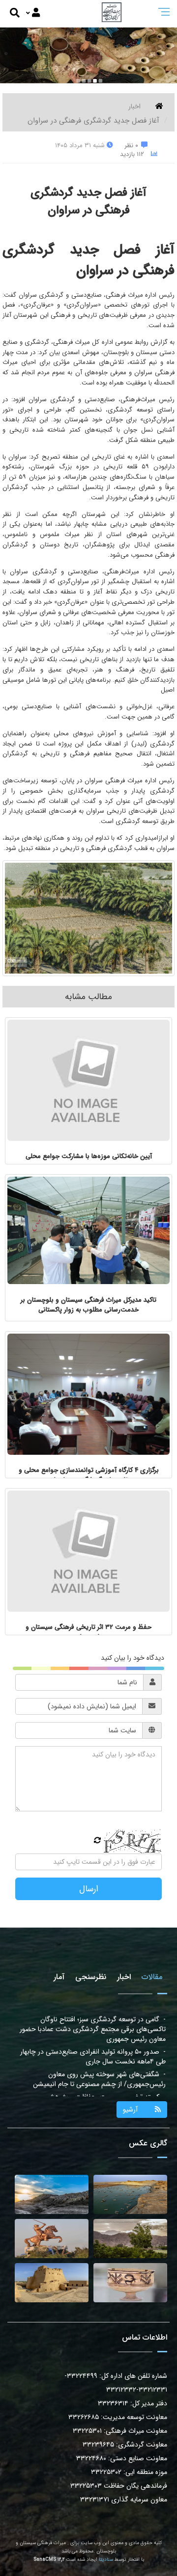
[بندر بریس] (130, 2194)
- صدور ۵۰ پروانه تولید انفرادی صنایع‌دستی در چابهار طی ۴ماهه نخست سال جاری (93, 2024)
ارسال (89, 1889)
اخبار (134, 106)
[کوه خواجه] (52, 2194)
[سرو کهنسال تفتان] (130, 2239)
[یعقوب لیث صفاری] (52, 2239)
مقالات (152, 1977)
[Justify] (33, 13)
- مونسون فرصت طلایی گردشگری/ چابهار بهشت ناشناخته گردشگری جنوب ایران (97, 2092)
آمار (59, 1977)
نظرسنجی (91, 1977)
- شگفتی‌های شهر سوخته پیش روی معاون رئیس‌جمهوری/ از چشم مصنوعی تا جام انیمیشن (99, 2047)
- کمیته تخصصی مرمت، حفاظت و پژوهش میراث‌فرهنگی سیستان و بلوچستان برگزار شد (105, 2069)
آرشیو (130, 2110)
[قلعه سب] (52, 2283)
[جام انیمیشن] (130, 2283)
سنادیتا (106, 2560)
